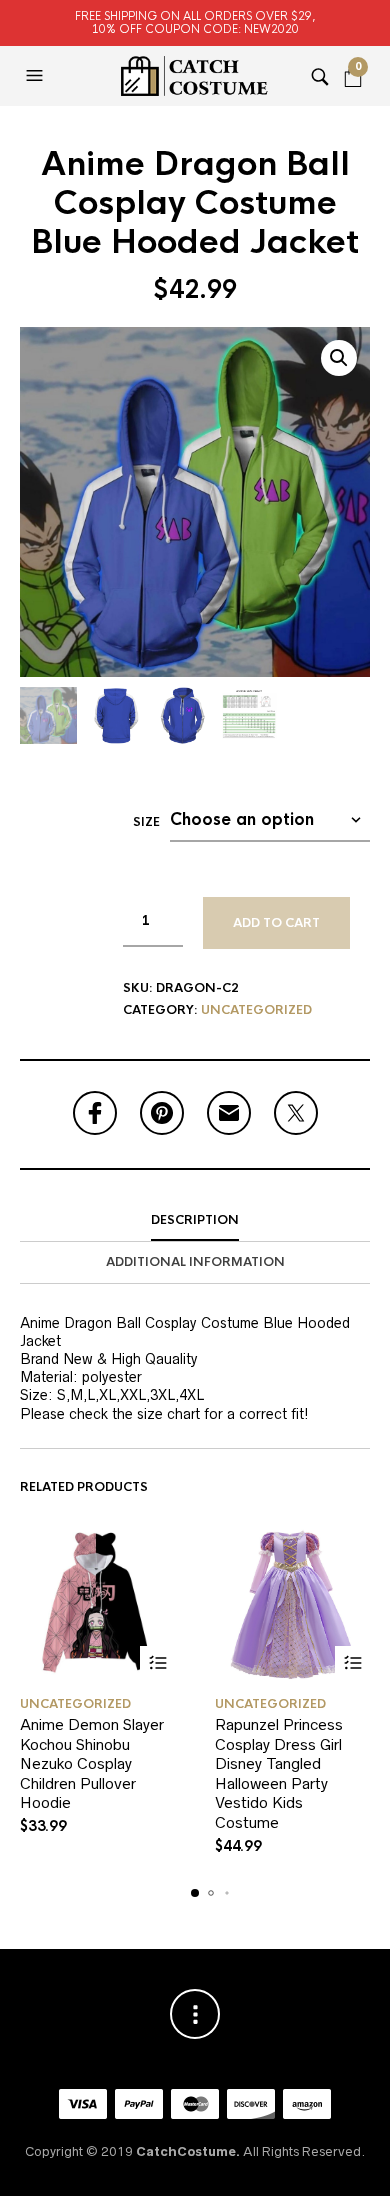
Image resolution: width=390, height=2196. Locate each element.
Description (195, 1220)
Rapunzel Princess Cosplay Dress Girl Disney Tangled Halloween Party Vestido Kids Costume (279, 1773)
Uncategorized (256, 1010)
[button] (37, 76)
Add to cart (276, 923)
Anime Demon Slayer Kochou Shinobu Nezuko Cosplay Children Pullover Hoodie (92, 1763)
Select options (157, 1663)
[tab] (195, 1221)
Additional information (195, 1262)
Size (146, 822)
